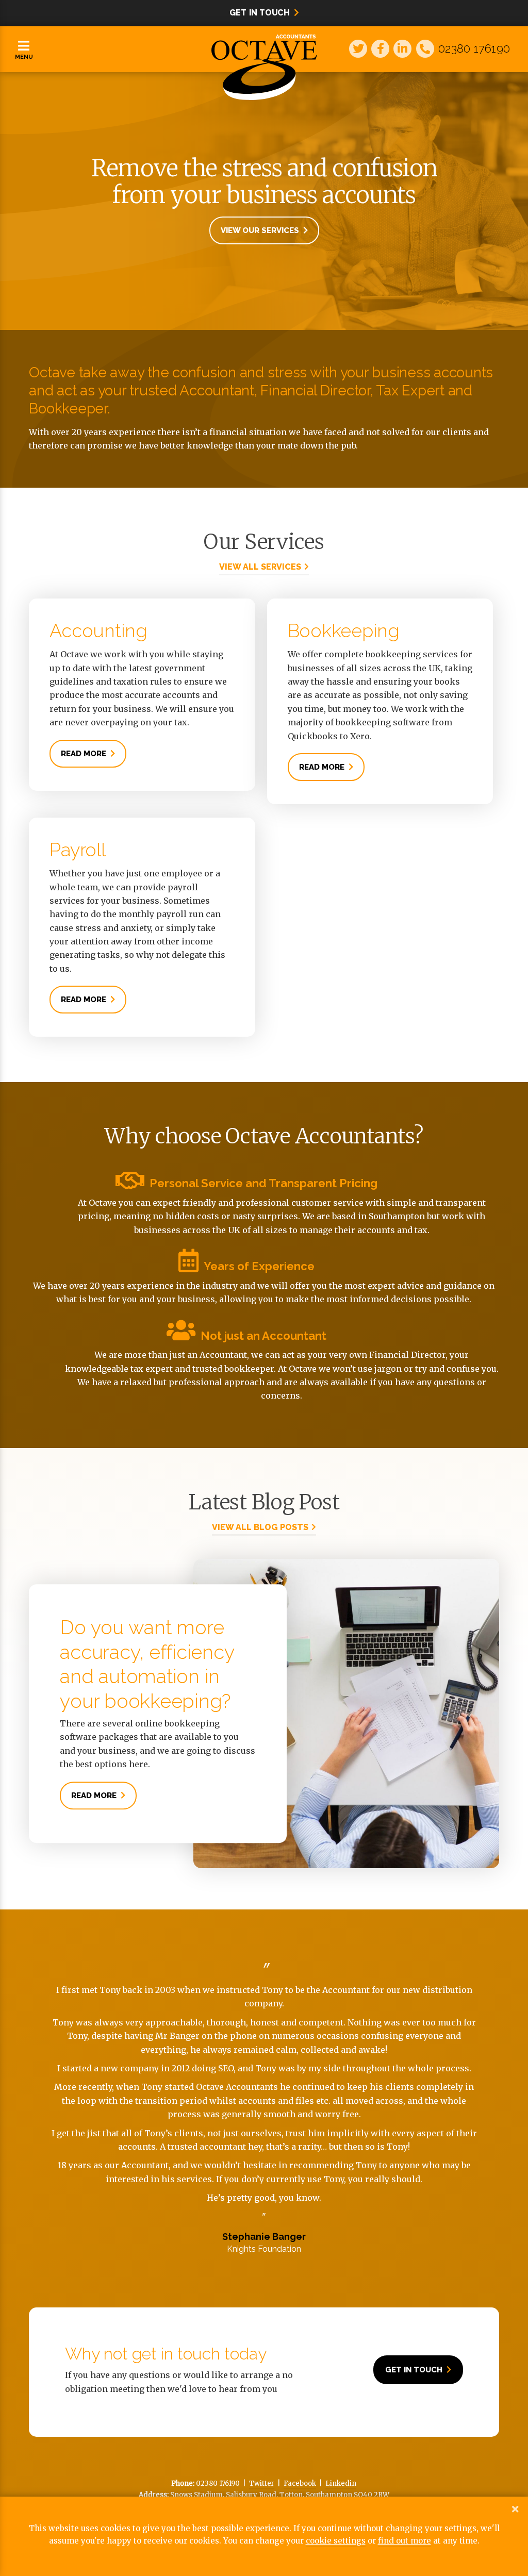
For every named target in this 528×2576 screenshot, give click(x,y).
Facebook (300, 2483)
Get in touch (414, 2370)
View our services (260, 230)
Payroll (77, 850)
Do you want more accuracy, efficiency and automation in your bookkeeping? (147, 1664)
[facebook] (379, 42)
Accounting (98, 630)
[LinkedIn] (401, 42)
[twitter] (357, 42)
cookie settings (336, 2541)
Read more (84, 754)
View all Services (260, 567)
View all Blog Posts (260, 1527)
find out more (405, 2541)
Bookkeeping (344, 630)
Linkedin (341, 2483)
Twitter (262, 2483)
